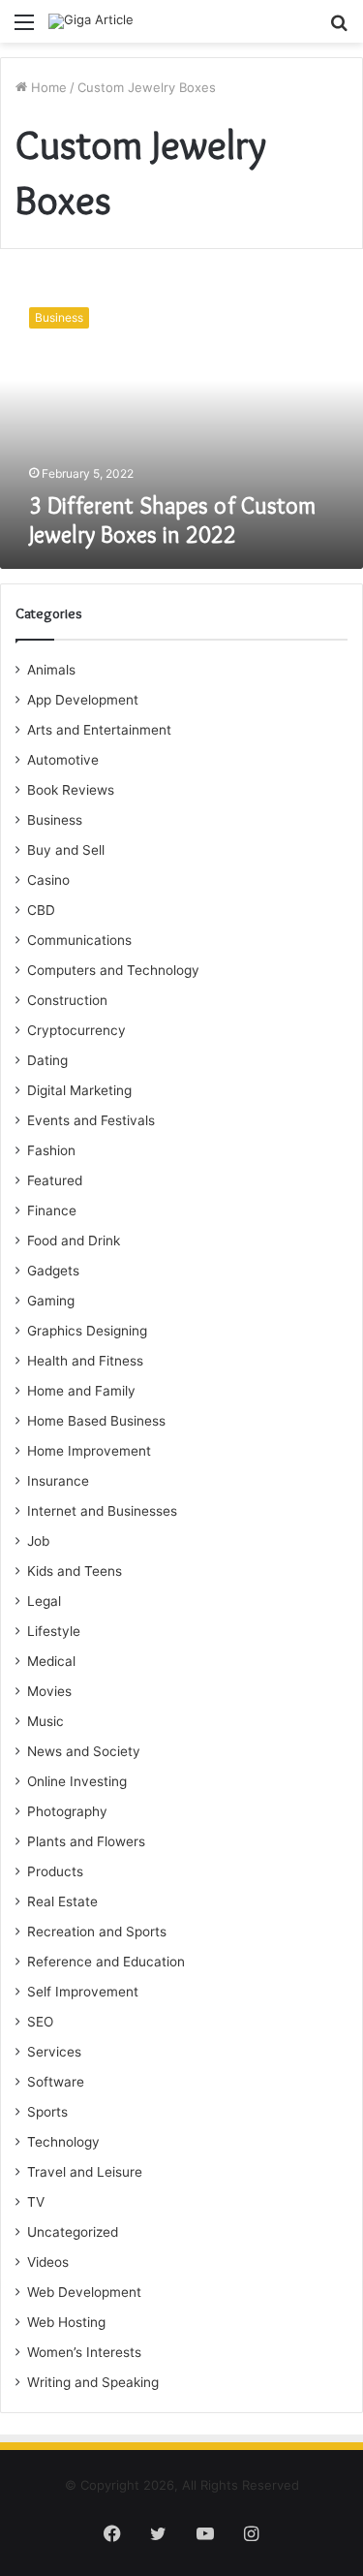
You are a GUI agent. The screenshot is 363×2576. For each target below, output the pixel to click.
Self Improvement (83, 1992)
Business (55, 820)
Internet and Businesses (102, 1511)
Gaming (51, 1301)
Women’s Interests (84, 2352)
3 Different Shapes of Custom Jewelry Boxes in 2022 (172, 520)
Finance (52, 1210)
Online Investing (77, 1781)
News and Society (84, 1751)
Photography (67, 1811)
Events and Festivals (91, 1120)
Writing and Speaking (93, 2382)
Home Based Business (96, 1421)
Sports (47, 2112)
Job (38, 1541)
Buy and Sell (66, 850)
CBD (41, 910)
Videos (48, 2262)
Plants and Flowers (86, 1841)
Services (54, 2052)
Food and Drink (74, 1241)
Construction (67, 1000)
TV (36, 2202)
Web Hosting (66, 2322)
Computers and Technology (113, 970)
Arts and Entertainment (99, 730)
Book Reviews (71, 790)
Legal (44, 1601)
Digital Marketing (79, 1090)
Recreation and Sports (97, 1932)
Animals (51, 670)
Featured (55, 1180)
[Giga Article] (91, 21)
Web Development (84, 2292)
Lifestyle (54, 1631)
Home (47, 87)
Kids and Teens (75, 1571)
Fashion (51, 1150)
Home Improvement (89, 1451)
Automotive (63, 760)
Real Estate (62, 1901)
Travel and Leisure (85, 2172)
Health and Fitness (85, 1361)
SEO (40, 2022)
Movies (49, 1691)
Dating (47, 1060)
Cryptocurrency (76, 1030)
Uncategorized (73, 2232)
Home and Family (81, 1391)
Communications (79, 940)
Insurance (58, 1481)
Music (45, 1721)
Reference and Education (106, 1962)
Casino (48, 880)
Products (55, 1871)
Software (56, 2082)
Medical (51, 1661)
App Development (83, 700)
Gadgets (53, 1271)
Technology (63, 2142)
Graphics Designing (87, 1331)
